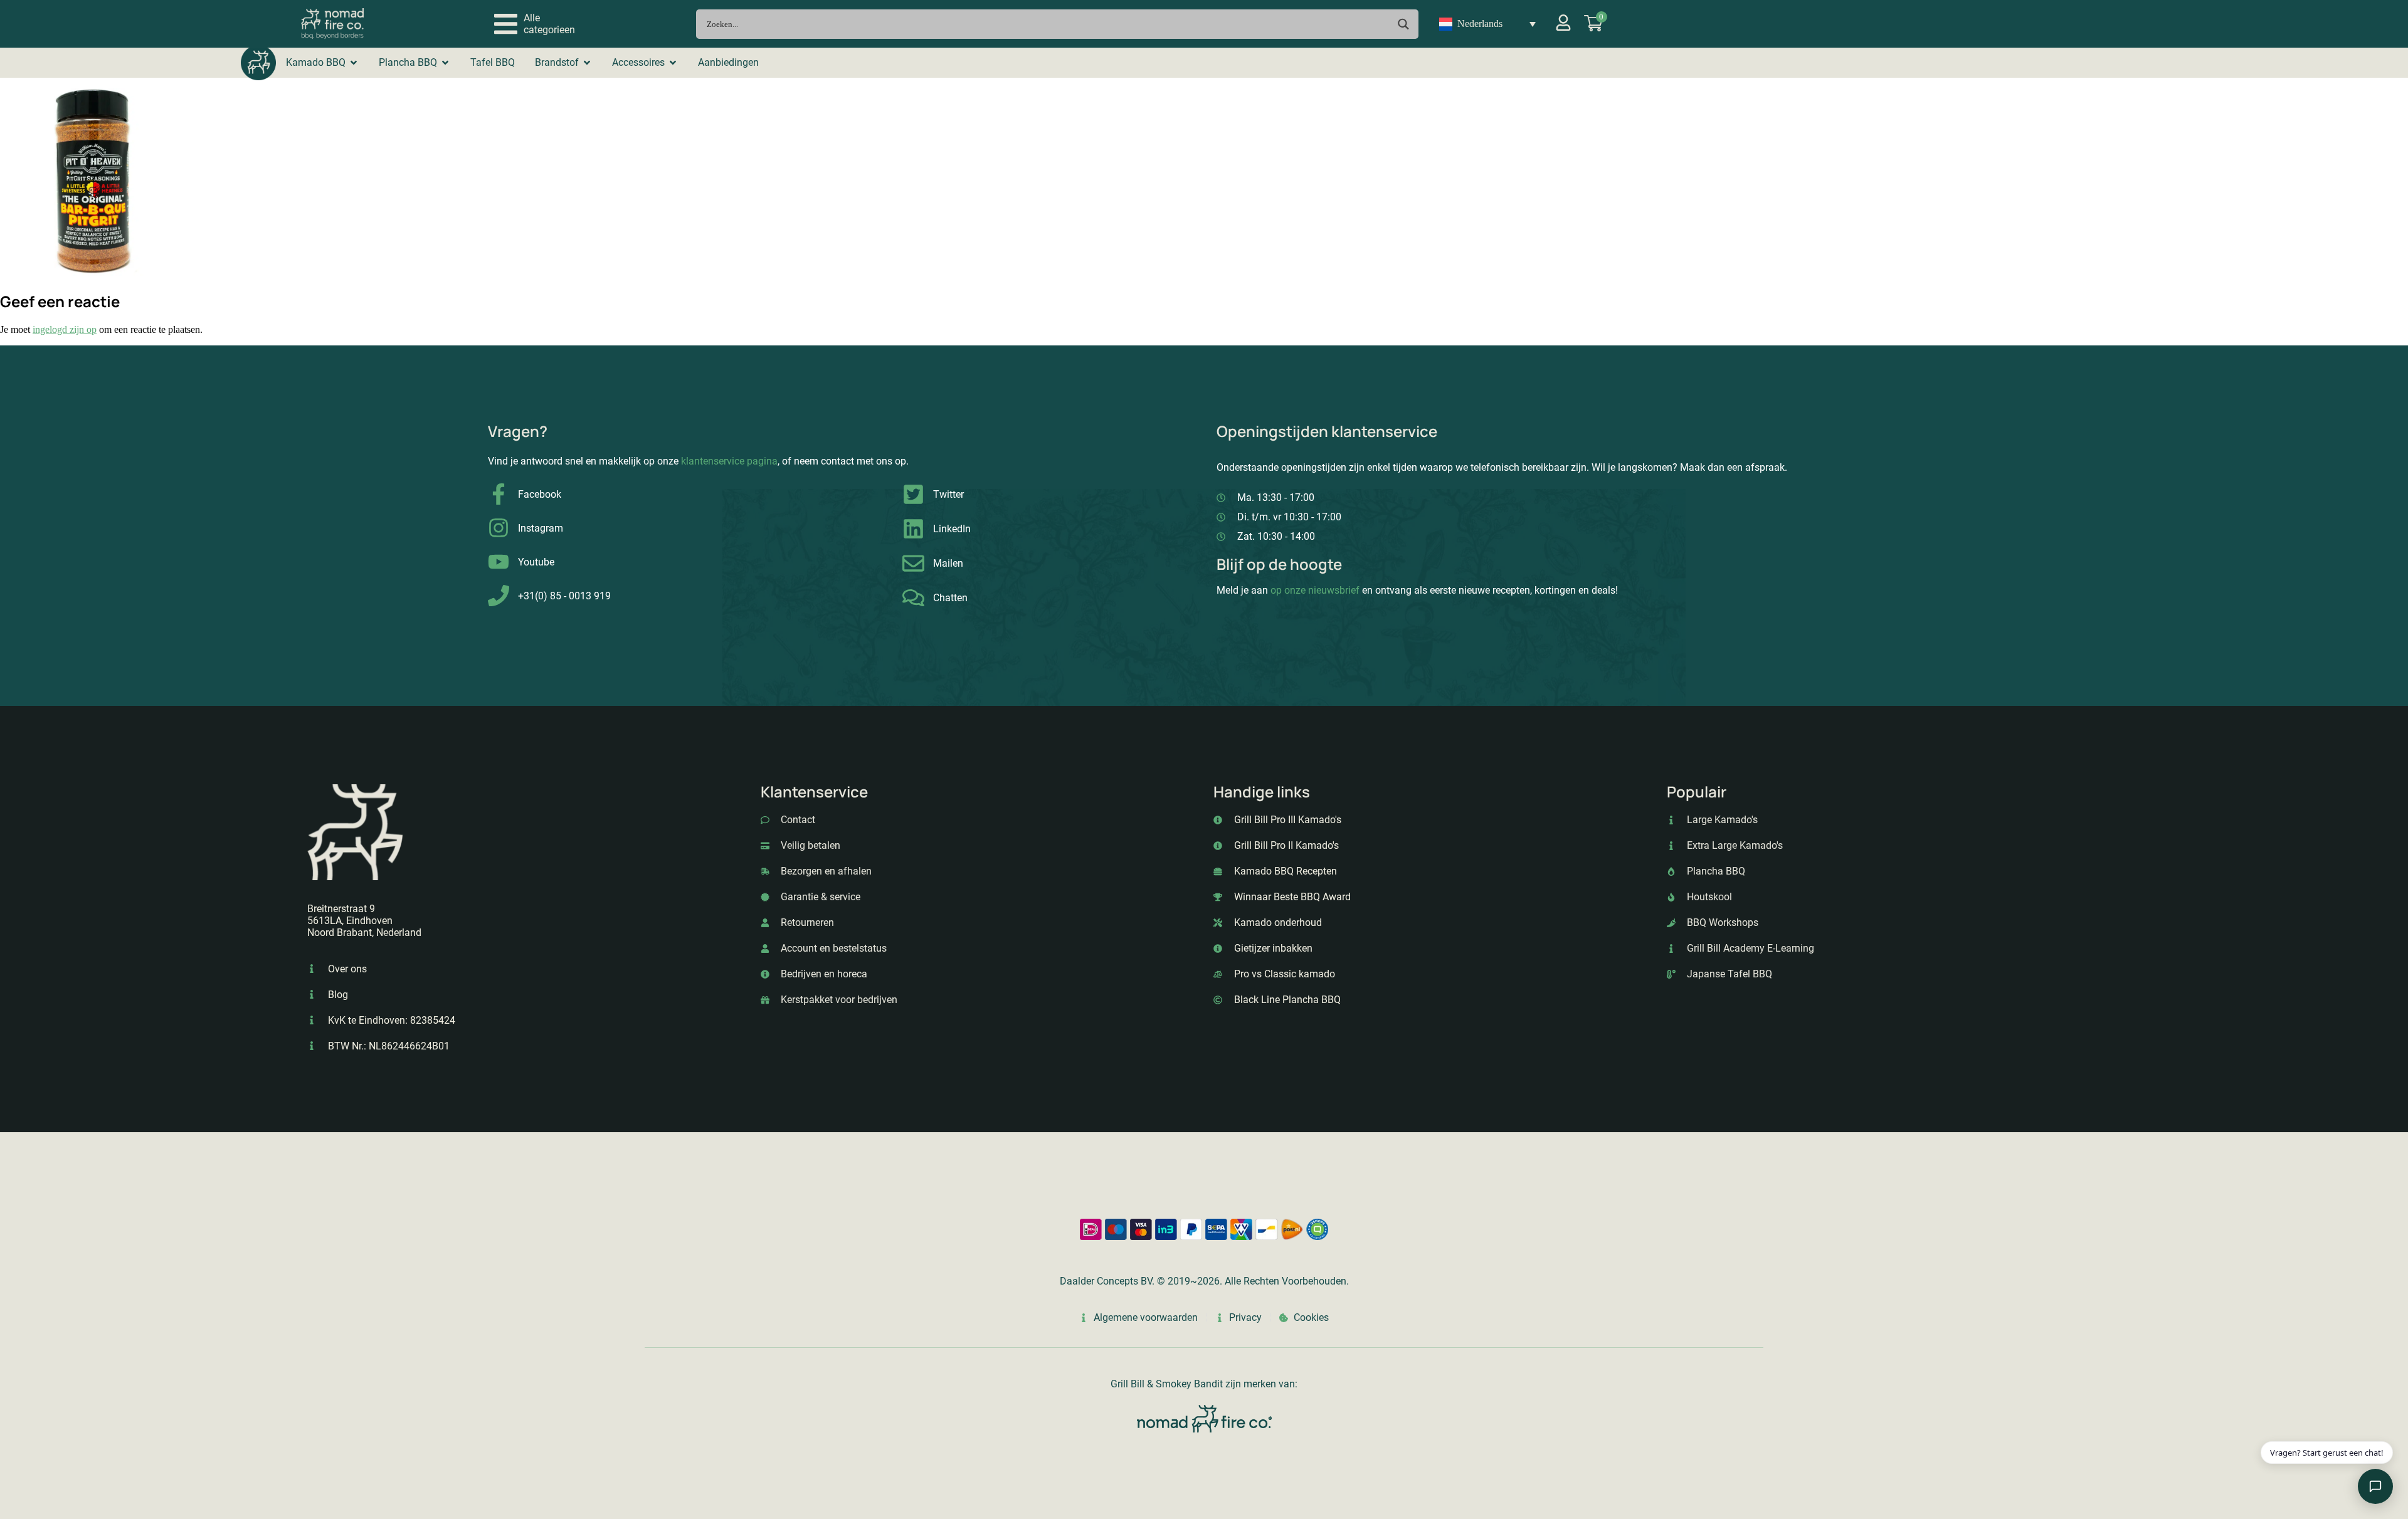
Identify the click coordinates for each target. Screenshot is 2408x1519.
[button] (535, 24)
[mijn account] (1563, 23)
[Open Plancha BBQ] (445, 63)
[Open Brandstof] (587, 63)
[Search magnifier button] (1404, 24)
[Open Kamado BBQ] (354, 63)
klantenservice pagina (729, 461)
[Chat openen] (2375, 1486)
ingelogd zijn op (65, 329)
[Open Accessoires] (673, 63)
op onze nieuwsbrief (1315, 590)
